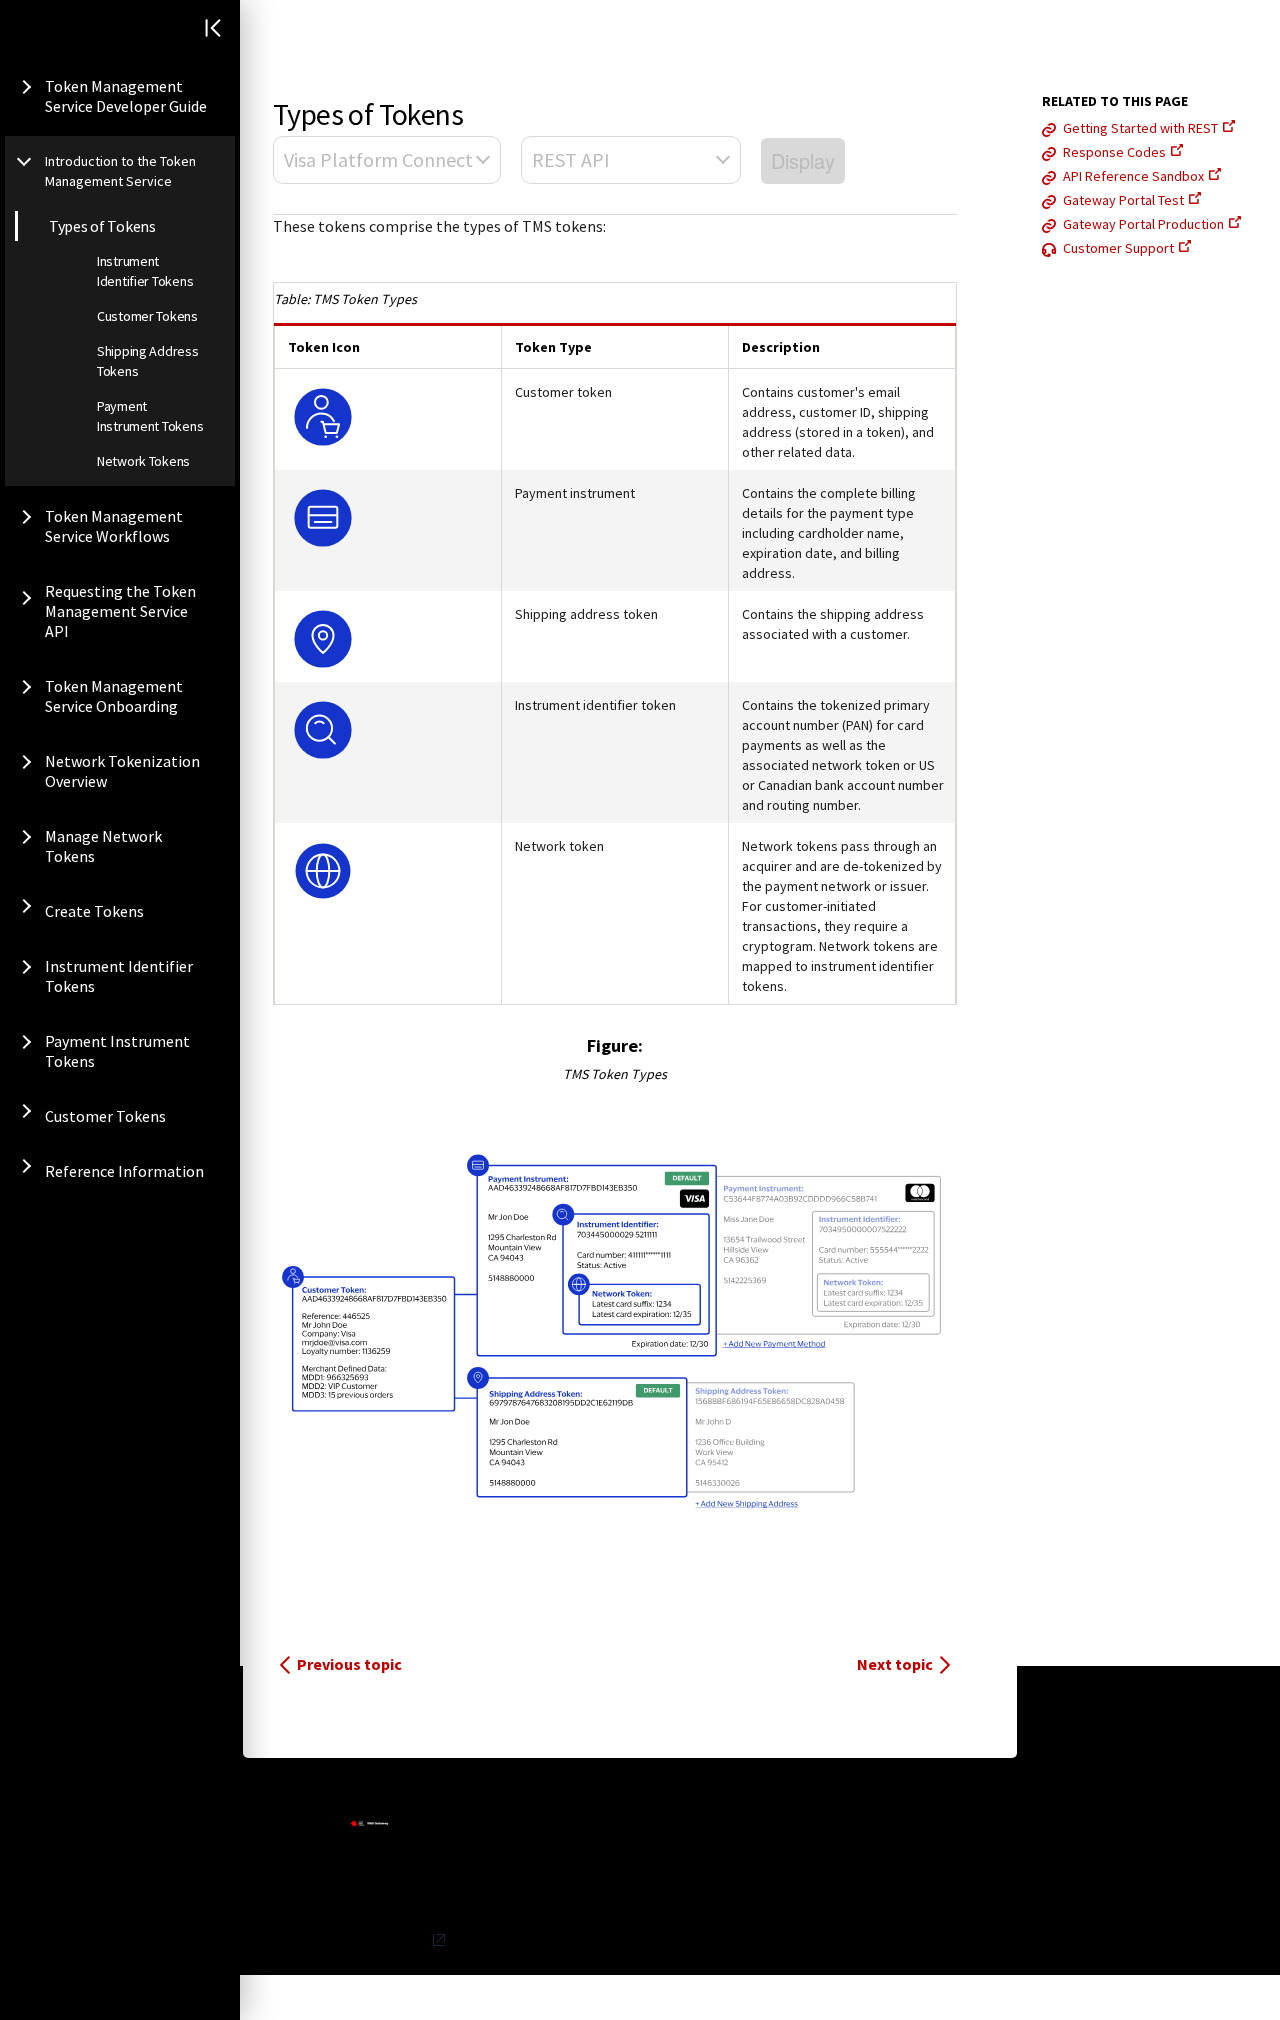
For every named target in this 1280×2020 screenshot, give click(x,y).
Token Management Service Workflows (114, 526)
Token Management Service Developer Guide (126, 96)
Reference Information (124, 1171)
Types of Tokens (102, 226)
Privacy (405, 1940)
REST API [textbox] (571, 159)
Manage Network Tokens (103, 846)
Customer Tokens (147, 316)
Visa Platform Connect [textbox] (378, 159)
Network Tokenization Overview (122, 771)
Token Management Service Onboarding (114, 696)
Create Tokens (94, 911)
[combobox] (387, 160)
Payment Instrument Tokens (150, 416)
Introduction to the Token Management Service (120, 171)
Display (803, 160)
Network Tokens (143, 461)
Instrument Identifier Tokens (145, 271)
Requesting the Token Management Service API (120, 611)
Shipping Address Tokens (148, 361)
